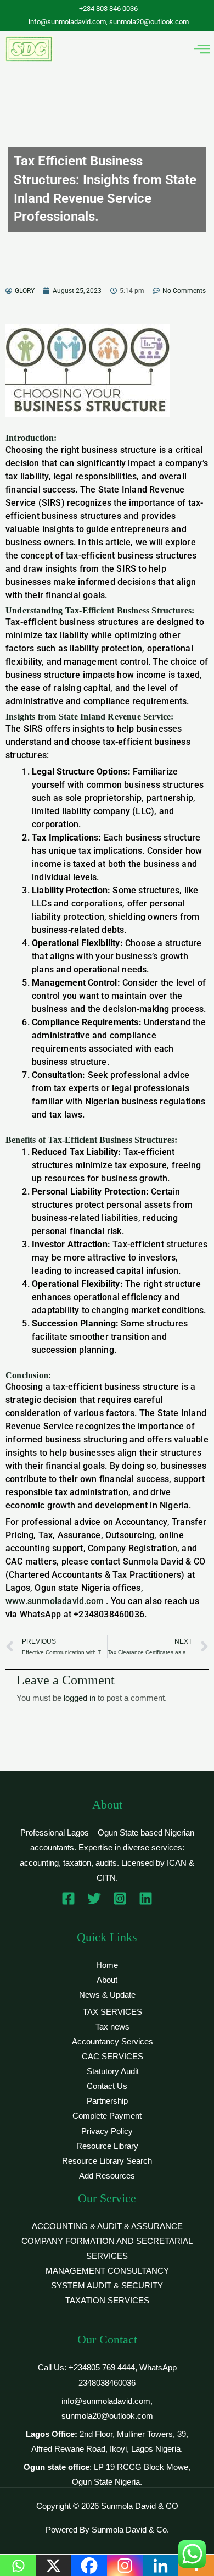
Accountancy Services (112, 2042)
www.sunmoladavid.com (55, 1601)
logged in (80, 1698)
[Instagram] (120, 1898)
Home (107, 1965)
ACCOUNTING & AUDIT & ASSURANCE (107, 2226)
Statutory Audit (113, 2071)
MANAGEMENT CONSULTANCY (107, 2271)
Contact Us (107, 2086)
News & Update (107, 1995)
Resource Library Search (107, 2161)
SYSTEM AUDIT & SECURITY (107, 2286)
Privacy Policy (107, 2131)
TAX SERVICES (112, 2012)
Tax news (112, 2027)
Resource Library (107, 2146)
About (107, 1980)
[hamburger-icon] (202, 49)
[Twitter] (94, 1898)
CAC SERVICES (112, 2057)
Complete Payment (107, 2116)
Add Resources (107, 2176)
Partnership (107, 2101)
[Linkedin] (146, 1898)
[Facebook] (68, 1898)
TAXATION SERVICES (107, 2301)
